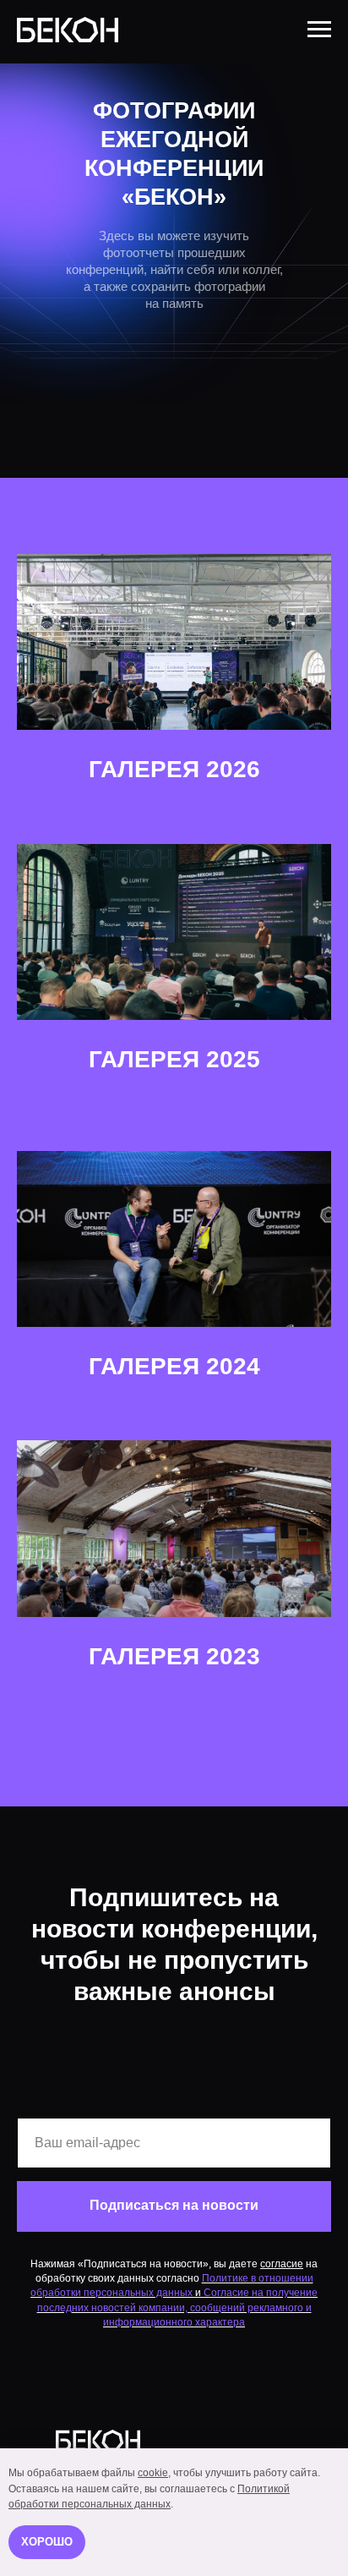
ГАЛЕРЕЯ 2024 (174, 1366)
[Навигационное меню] (319, 30)
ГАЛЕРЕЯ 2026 (174, 769)
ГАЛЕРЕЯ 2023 (174, 1656)
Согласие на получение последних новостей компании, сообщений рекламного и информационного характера (178, 2307)
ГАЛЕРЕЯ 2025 (174, 1059)
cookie (153, 2473)
